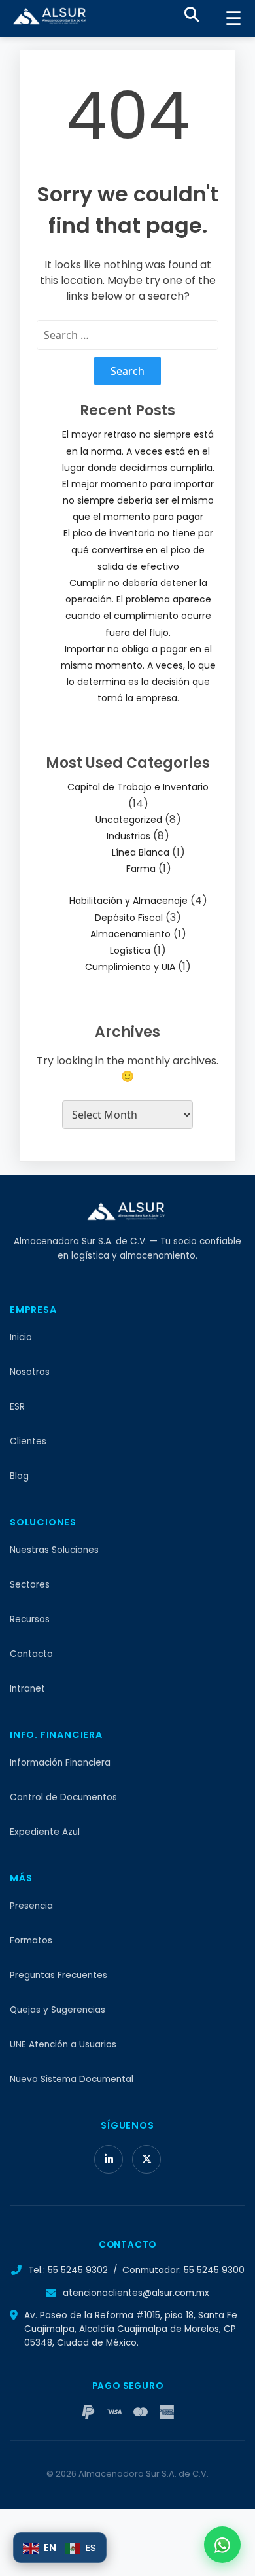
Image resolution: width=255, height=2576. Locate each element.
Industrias (128, 836)
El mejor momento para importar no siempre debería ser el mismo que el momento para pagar (138, 500)
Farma (141, 869)
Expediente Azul (45, 1832)
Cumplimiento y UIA (130, 967)
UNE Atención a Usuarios (63, 2045)
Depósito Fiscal (129, 918)
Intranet (27, 1689)
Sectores (30, 1585)
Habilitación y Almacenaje (128, 901)
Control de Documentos (63, 1797)
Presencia (31, 1906)
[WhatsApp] (222, 2545)
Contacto (31, 1654)
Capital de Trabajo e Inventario (138, 787)
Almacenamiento (130, 934)
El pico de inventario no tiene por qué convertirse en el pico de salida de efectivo (138, 549)
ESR (17, 1407)
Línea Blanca (141, 852)
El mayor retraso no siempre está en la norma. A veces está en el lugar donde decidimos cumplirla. (138, 451)
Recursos (30, 1619)
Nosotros (30, 1372)
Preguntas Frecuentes (59, 1975)
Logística (130, 950)
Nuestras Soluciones (54, 1550)
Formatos (31, 1941)
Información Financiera (60, 1763)
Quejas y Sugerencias (58, 2010)
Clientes (28, 1441)
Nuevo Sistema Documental (72, 2079)
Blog (19, 1476)
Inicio (21, 1337)
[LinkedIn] (109, 2159)
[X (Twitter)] (146, 2159)
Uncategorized (129, 820)
